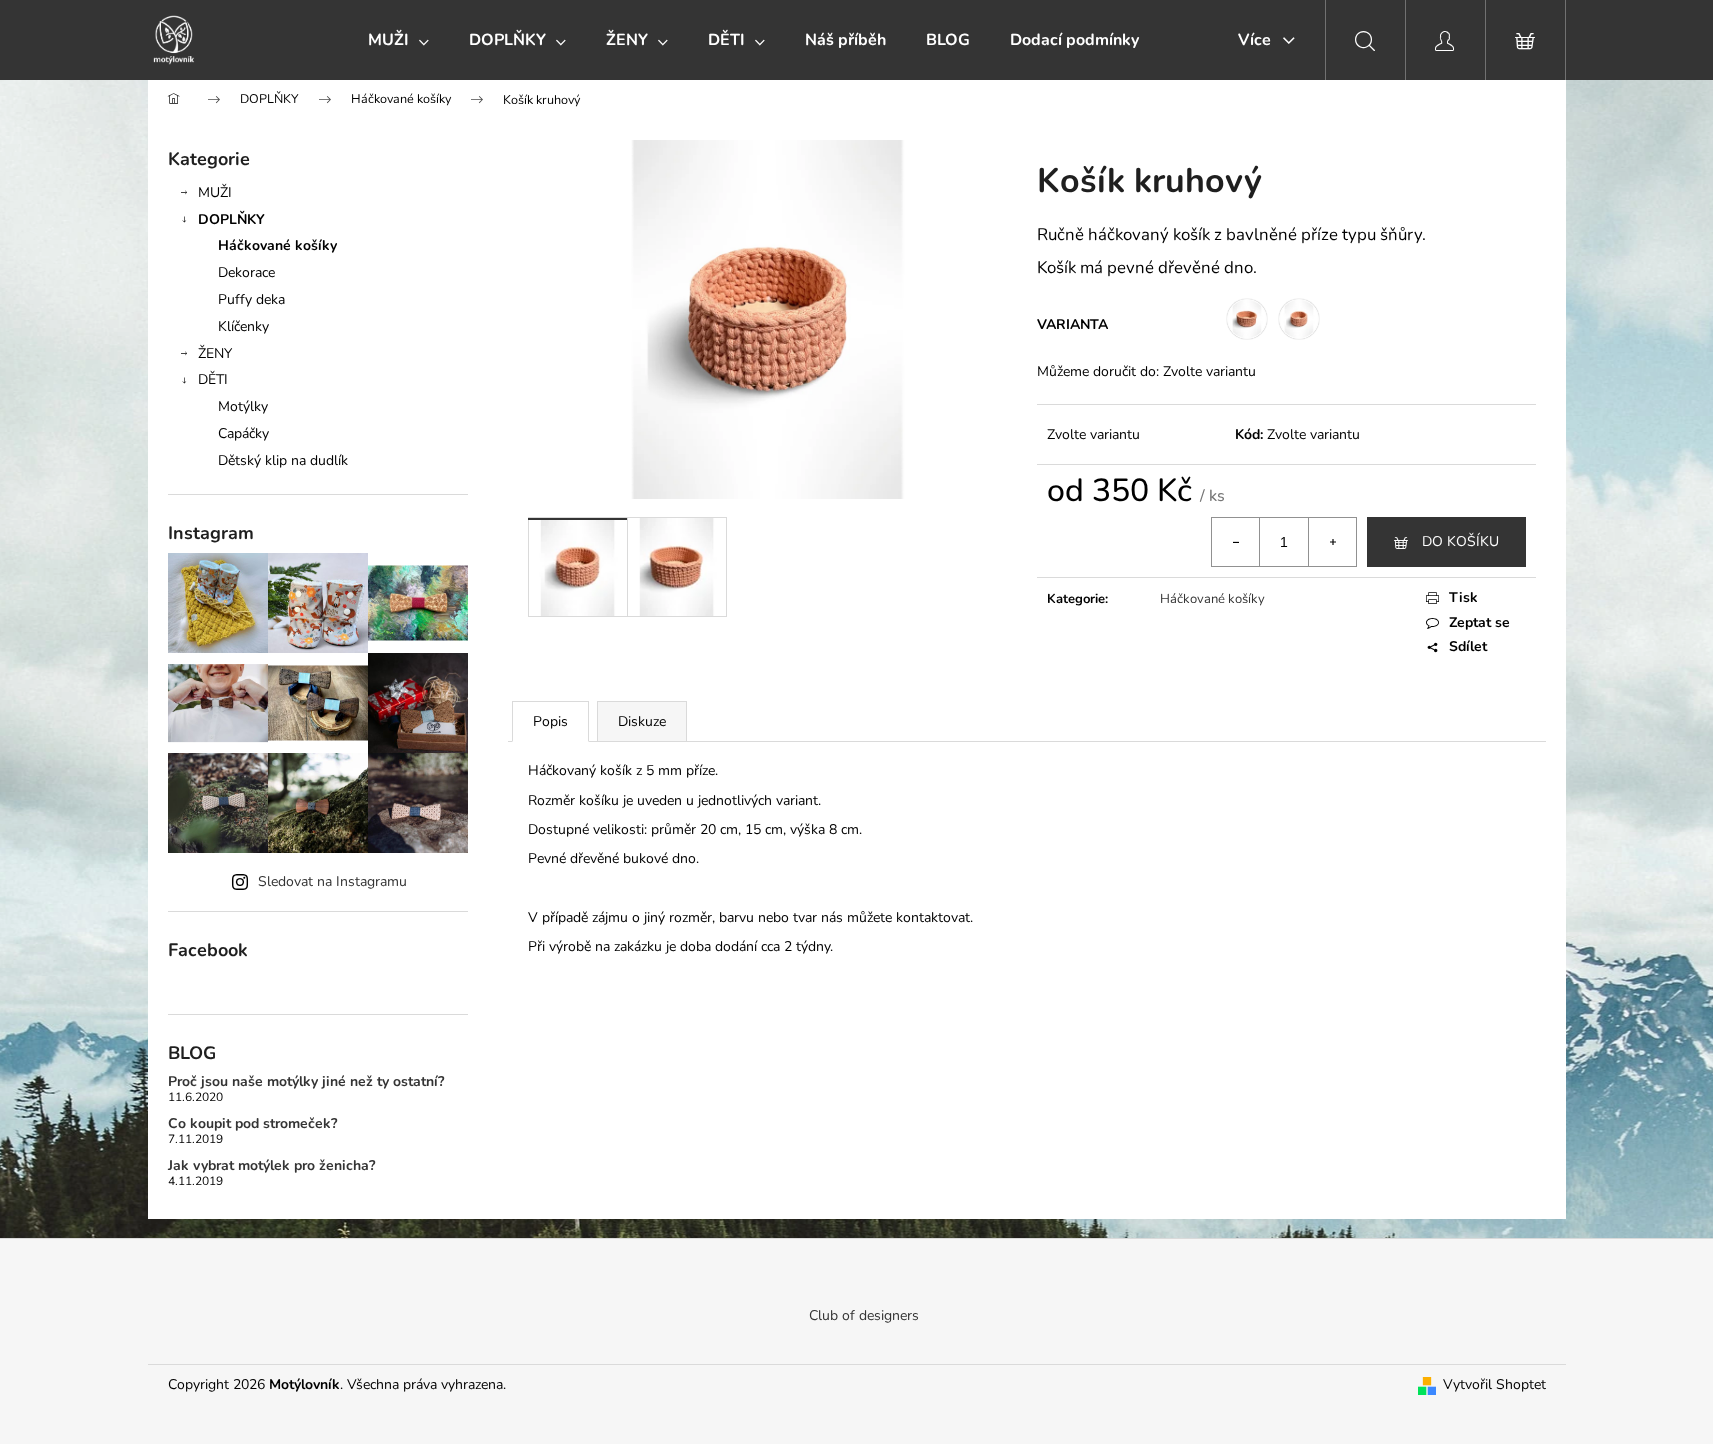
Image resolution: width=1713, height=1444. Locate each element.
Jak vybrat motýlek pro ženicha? (271, 1165)
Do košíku (1460, 541)
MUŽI (215, 192)
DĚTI (213, 379)
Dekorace (246, 272)
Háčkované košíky (277, 245)
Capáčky (243, 433)
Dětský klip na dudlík (283, 460)
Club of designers (864, 1315)
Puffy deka (251, 299)
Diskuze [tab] (642, 721)
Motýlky (243, 406)
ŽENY (215, 353)
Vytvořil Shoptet (1494, 1384)
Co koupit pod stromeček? (252, 1123)
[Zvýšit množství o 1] (1332, 542)
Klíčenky (243, 326)
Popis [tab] (550, 721)
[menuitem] (398, 40)
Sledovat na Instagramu (332, 881)
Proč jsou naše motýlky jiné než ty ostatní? (306, 1081)
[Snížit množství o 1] (1236, 542)
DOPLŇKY (231, 219)
